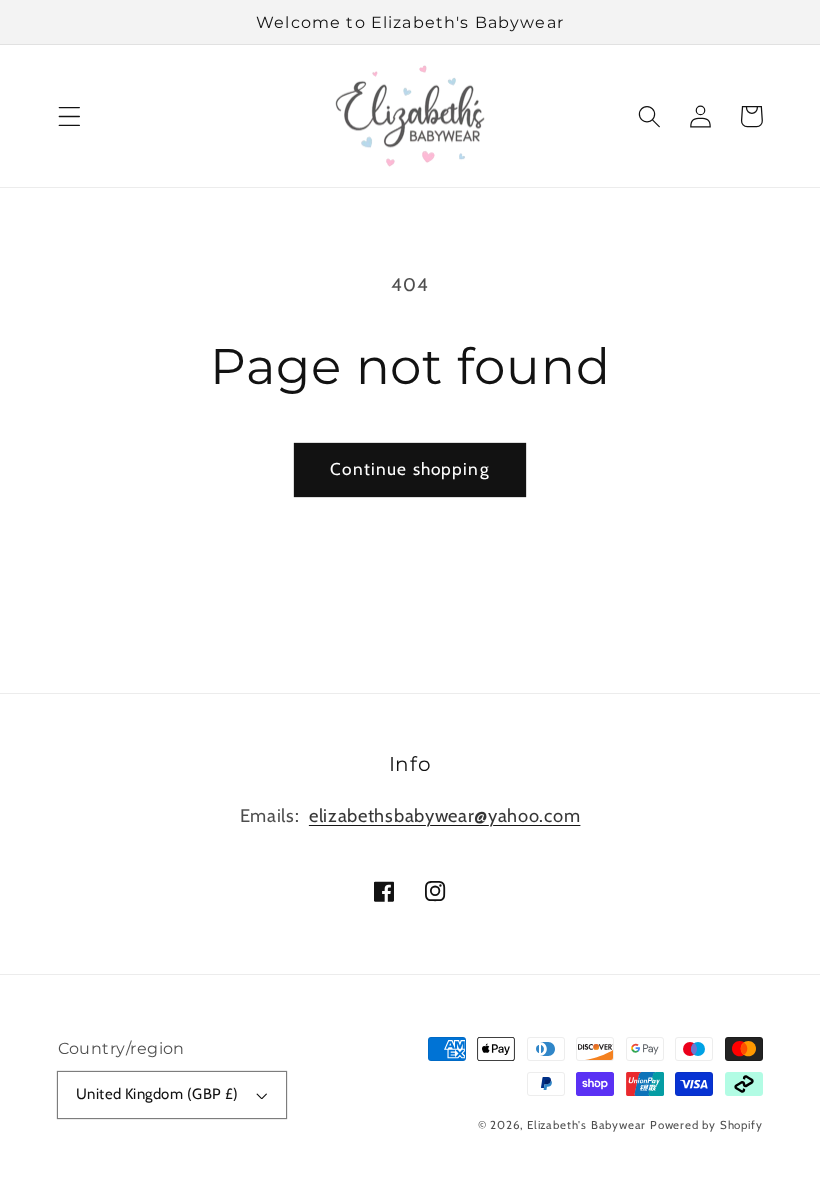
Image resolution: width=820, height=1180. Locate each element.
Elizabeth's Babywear (586, 1125)
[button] (69, 116)
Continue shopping (410, 468)
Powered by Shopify (706, 1125)
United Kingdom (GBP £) (157, 1094)
